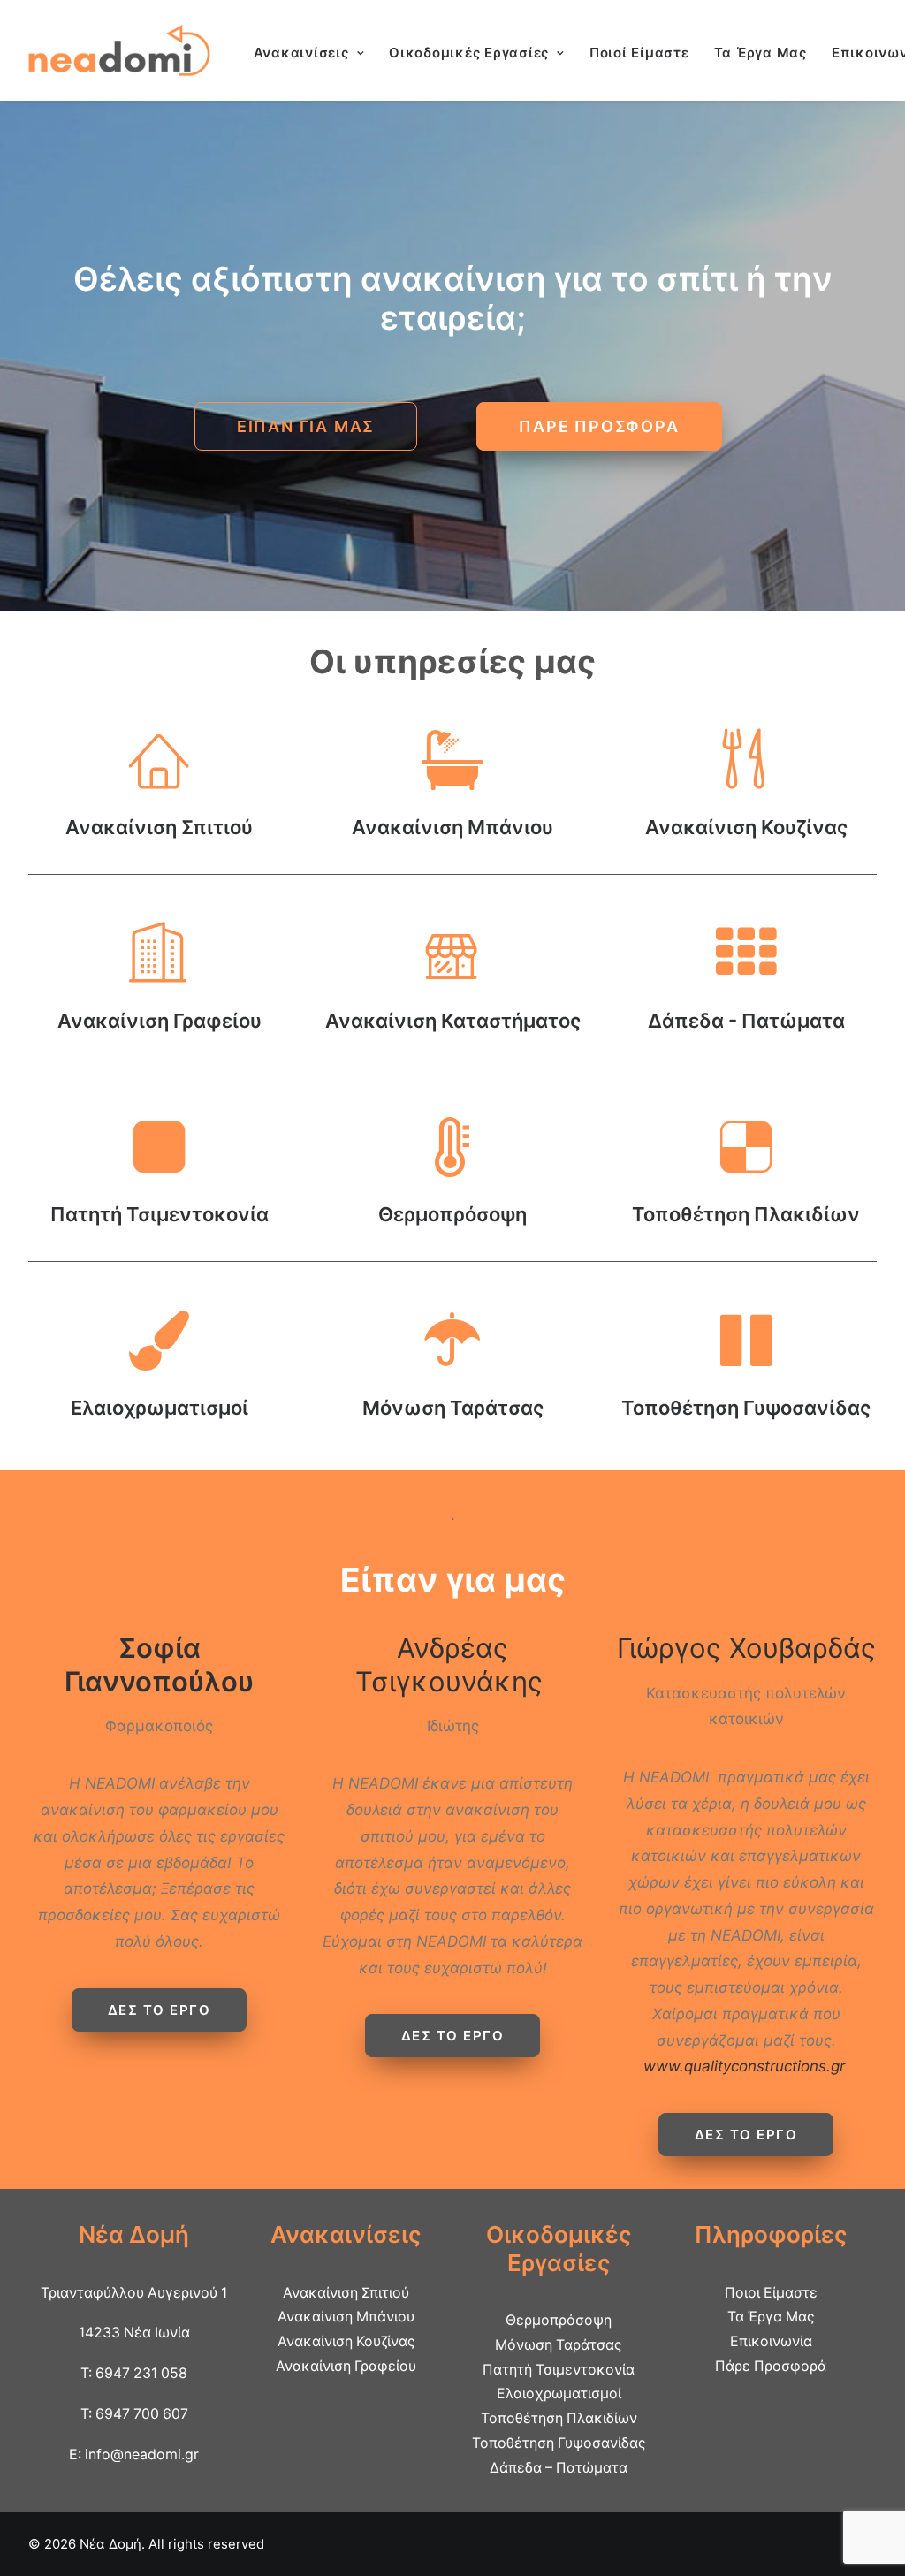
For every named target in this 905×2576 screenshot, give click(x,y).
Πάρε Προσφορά (771, 2366)
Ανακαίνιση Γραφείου (160, 1021)
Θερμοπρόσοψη (452, 1214)
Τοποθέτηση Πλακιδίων (746, 1214)
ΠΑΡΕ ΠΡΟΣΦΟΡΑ (599, 426)
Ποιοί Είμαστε (639, 53)
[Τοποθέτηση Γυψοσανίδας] (745, 1361)
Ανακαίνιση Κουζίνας (746, 827)
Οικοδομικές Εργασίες (469, 53)
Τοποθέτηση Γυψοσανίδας (746, 1408)
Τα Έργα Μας (761, 53)
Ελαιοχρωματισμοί (160, 1408)
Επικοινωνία (771, 2341)
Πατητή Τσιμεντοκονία (160, 1214)
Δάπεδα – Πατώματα (559, 2468)
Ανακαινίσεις (301, 53)
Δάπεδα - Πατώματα (746, 1021)
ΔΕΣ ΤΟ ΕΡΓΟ (160, 2010)
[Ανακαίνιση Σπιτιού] (159, 780)
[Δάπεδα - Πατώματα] (745, 974)
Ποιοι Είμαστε (771, 2293)
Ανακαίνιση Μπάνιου (452, 827)
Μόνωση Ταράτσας (453, 1408)
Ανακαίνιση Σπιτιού (159, 827)
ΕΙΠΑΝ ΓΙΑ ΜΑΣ (306, 426)
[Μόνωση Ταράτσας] (452, 1361)
